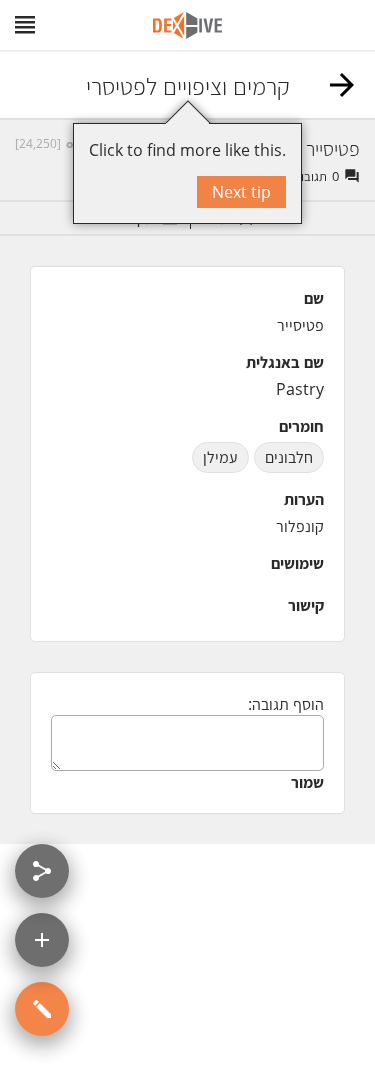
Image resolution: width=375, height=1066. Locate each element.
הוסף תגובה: (286, 704)
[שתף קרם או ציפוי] (42, 871)
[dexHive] (187, 25)
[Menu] (25, 25)
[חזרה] (342, 85)
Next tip (241, 192)
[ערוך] (42, 1009)
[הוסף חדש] (42, 940)
